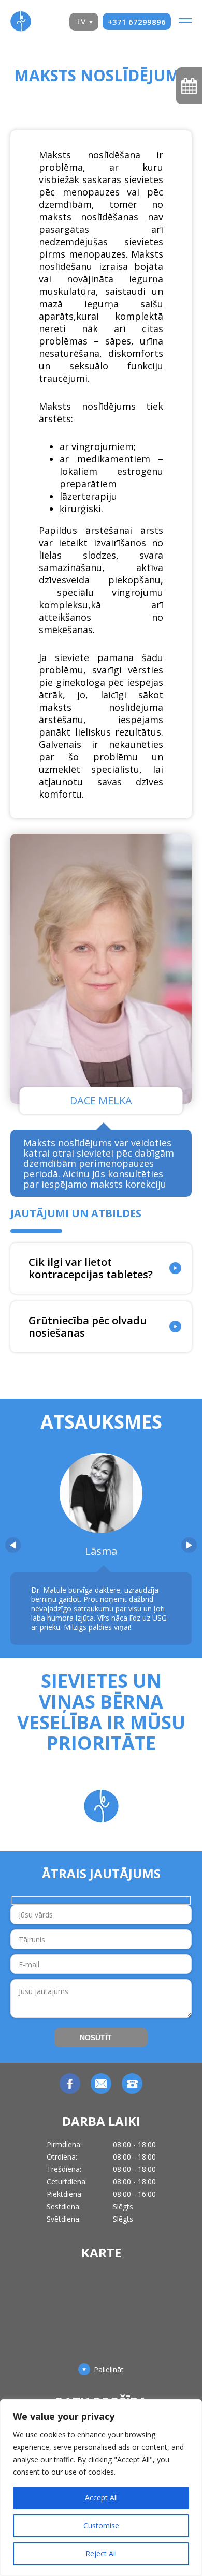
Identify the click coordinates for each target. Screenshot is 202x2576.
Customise (101, 2526)
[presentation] (13, 1545)
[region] (101, 2488)
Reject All (101, 2553)
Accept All (101, 2498)
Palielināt (109, 2370)
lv (81, 22)
